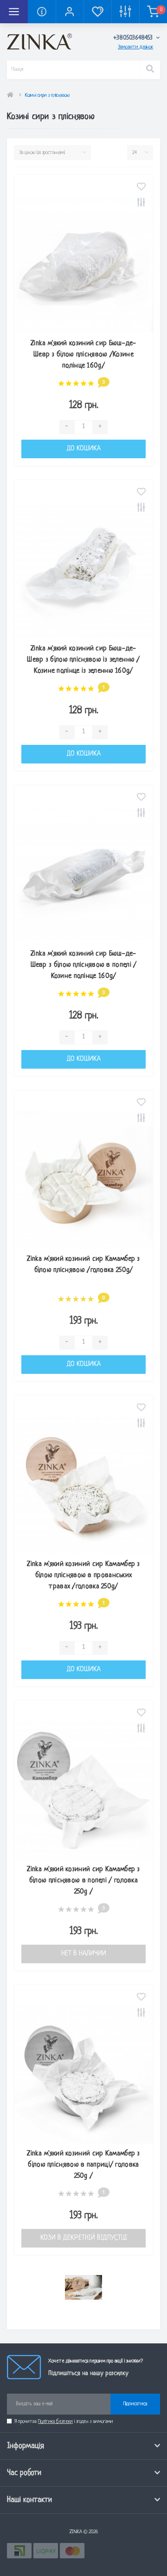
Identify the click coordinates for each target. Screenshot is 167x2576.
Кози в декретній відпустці (84, 2238)
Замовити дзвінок (135, 47)
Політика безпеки (55, 2422)
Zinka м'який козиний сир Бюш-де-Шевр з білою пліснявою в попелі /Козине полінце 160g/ (84, 965)
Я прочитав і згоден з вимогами (64, 2422)
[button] (70, 12)
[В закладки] (141, 188)
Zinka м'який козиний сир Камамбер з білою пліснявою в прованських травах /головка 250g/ (83, 1576)
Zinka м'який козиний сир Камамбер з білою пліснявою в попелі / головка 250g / (83, 1881)
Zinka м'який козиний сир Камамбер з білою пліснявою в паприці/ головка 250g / (83, 2165)
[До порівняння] (141, 204)
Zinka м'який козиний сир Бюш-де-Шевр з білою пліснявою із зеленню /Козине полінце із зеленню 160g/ (83, 660)
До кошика (84, 449)
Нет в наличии (84, 1954)
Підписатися (135, 2404)
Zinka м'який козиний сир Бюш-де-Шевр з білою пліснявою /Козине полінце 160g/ (83, 355)
